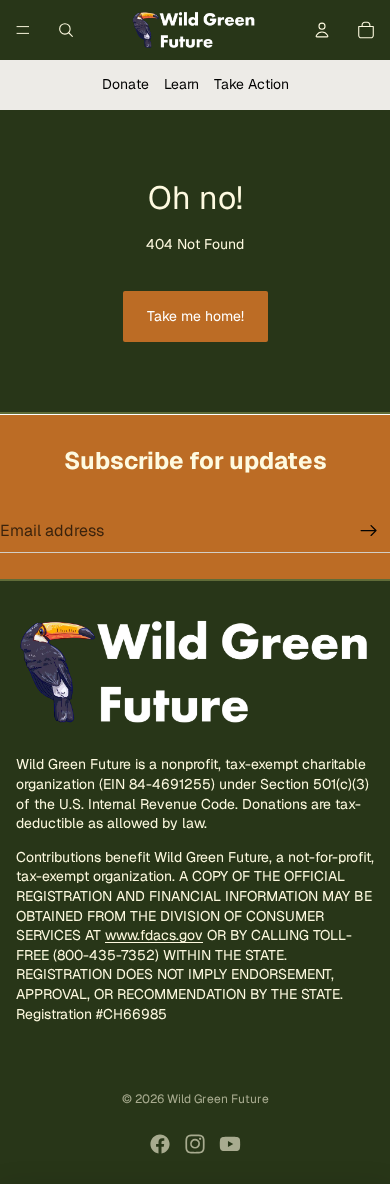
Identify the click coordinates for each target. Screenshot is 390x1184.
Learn (181, 84)
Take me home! (195, 316)
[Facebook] (160, 1144)
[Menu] (23, 30)
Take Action (251, 84)
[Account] (322, 30)
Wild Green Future (218, 1099)
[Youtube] (230, 1144)
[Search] (66, 30)
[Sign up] (369, 531)
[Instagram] (195, 1144)
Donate (125, 84)
